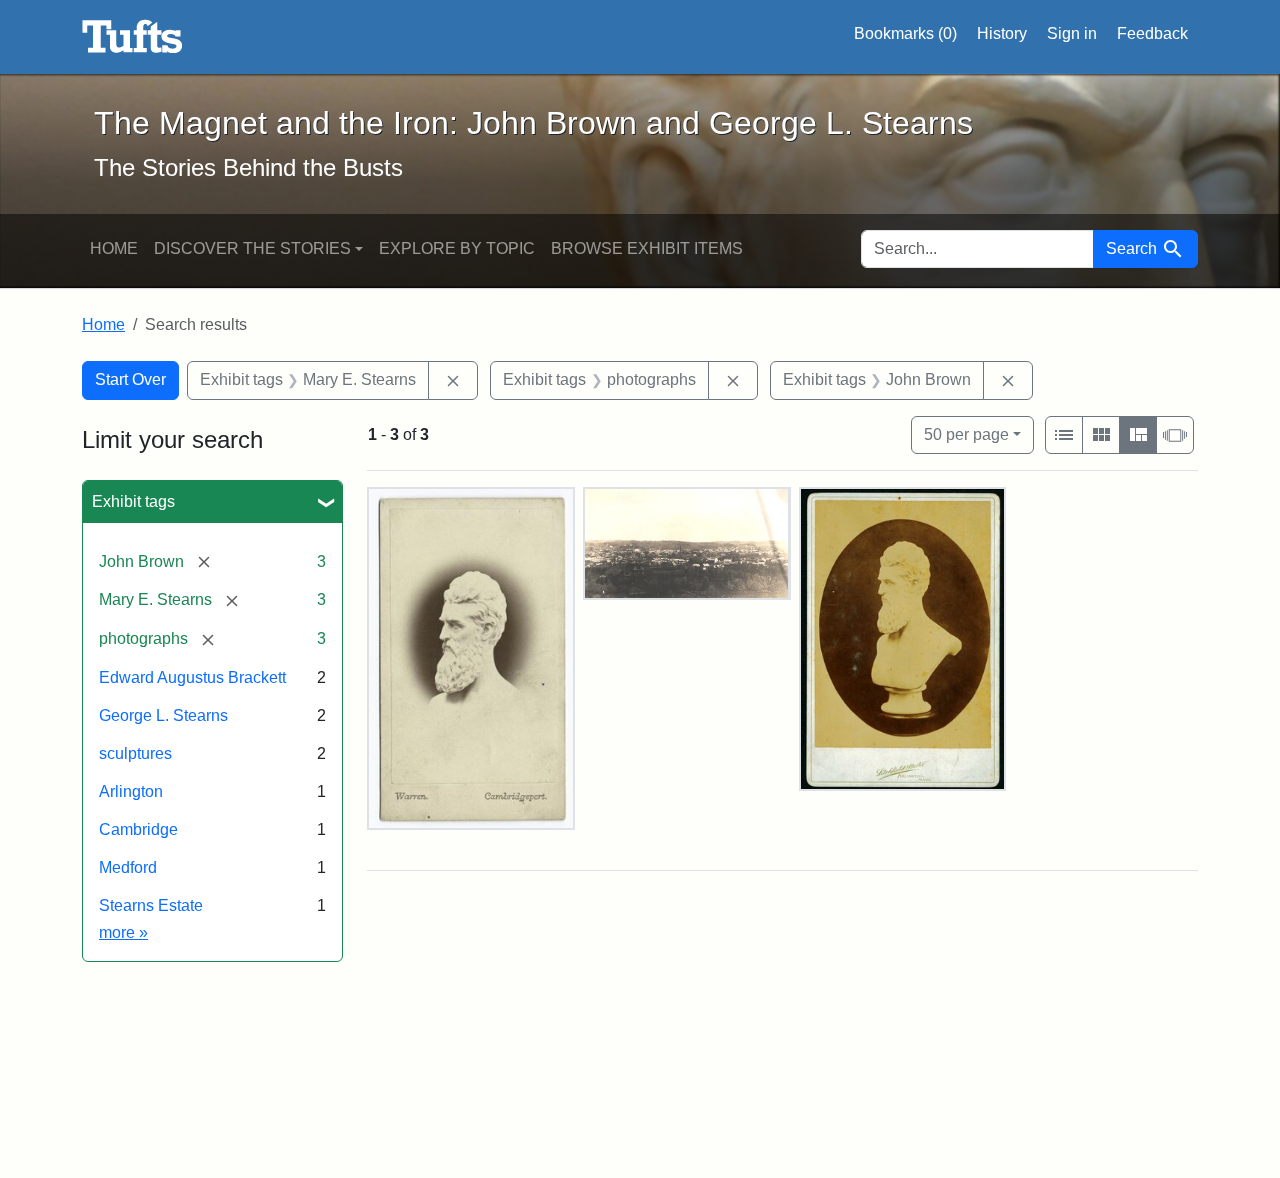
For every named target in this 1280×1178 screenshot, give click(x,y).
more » (123, 932)
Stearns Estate (151, 905)
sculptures (135, 753)
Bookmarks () (905, 33)
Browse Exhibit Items (647, 248)
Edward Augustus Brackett (192, 677)
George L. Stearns (163, 715)
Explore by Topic (457, 248)
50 (966, 434)
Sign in (1072, 33)
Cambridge (138, 829)
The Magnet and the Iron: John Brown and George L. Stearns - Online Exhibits (132, 37)
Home (114, 248)
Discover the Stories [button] (252, 248)
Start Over (130, 379)
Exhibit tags (133, 501)
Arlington (131, 791)
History (1002, 33)
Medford (128, 867)
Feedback (1152, 33)
